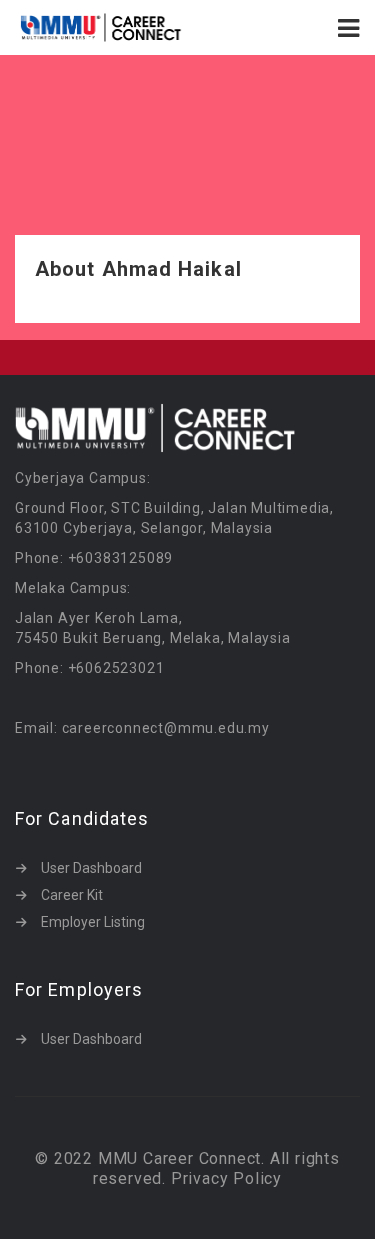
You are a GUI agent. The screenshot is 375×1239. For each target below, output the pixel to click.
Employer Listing (93, 922)
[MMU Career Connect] (101, 27)
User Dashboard (91, 868)
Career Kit (72, 895)
